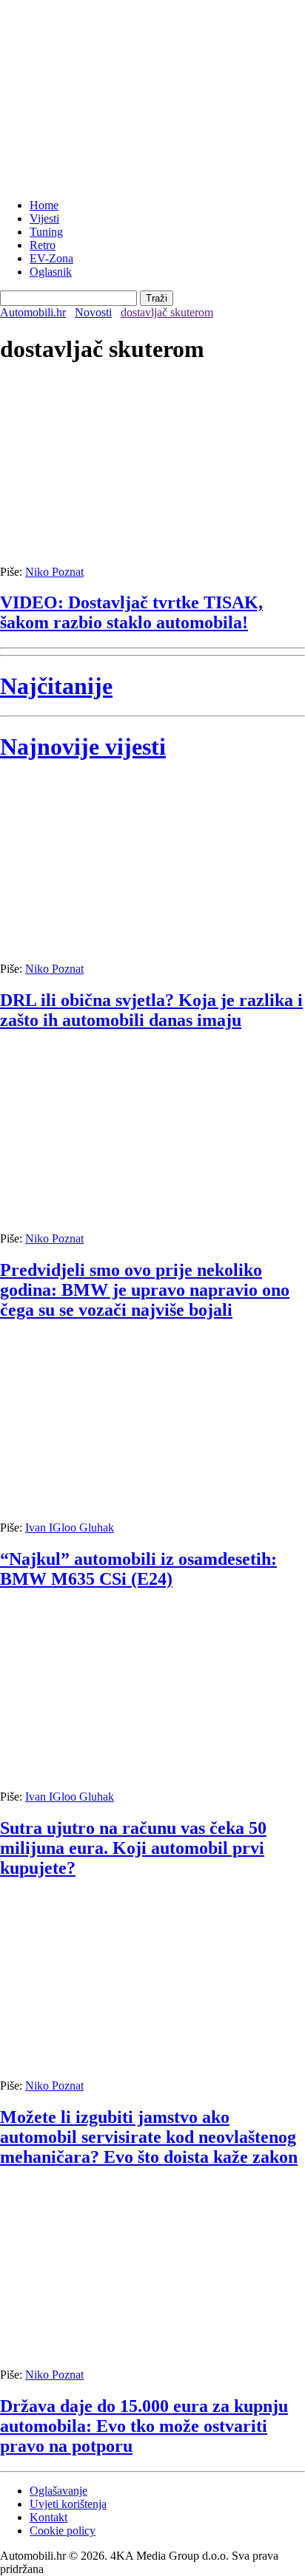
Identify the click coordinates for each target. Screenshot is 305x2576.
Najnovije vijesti (83, 747)
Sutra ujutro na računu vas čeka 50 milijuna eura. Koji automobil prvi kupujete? (133, 1848)
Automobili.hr (33, 312)
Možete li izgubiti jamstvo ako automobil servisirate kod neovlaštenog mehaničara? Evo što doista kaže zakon (149, 2137)
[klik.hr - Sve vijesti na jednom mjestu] (37, 180)
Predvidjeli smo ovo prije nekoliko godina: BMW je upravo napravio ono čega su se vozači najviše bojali (145, 1290)
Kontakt (48, 2517)
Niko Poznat (54, 572)
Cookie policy (63, 2531)
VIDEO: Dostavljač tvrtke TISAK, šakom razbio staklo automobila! (131, 612)
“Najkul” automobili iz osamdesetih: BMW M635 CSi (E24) (138, 1569)
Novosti (93, 312)
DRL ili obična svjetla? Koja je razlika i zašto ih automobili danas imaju (151, 1010)
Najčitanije (56, 686)
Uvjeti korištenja (68, 2504)
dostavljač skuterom (167, 312)
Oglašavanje (58, 2491)
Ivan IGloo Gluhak (70, 1527)
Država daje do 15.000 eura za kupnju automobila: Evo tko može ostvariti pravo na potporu (144, 2426)
